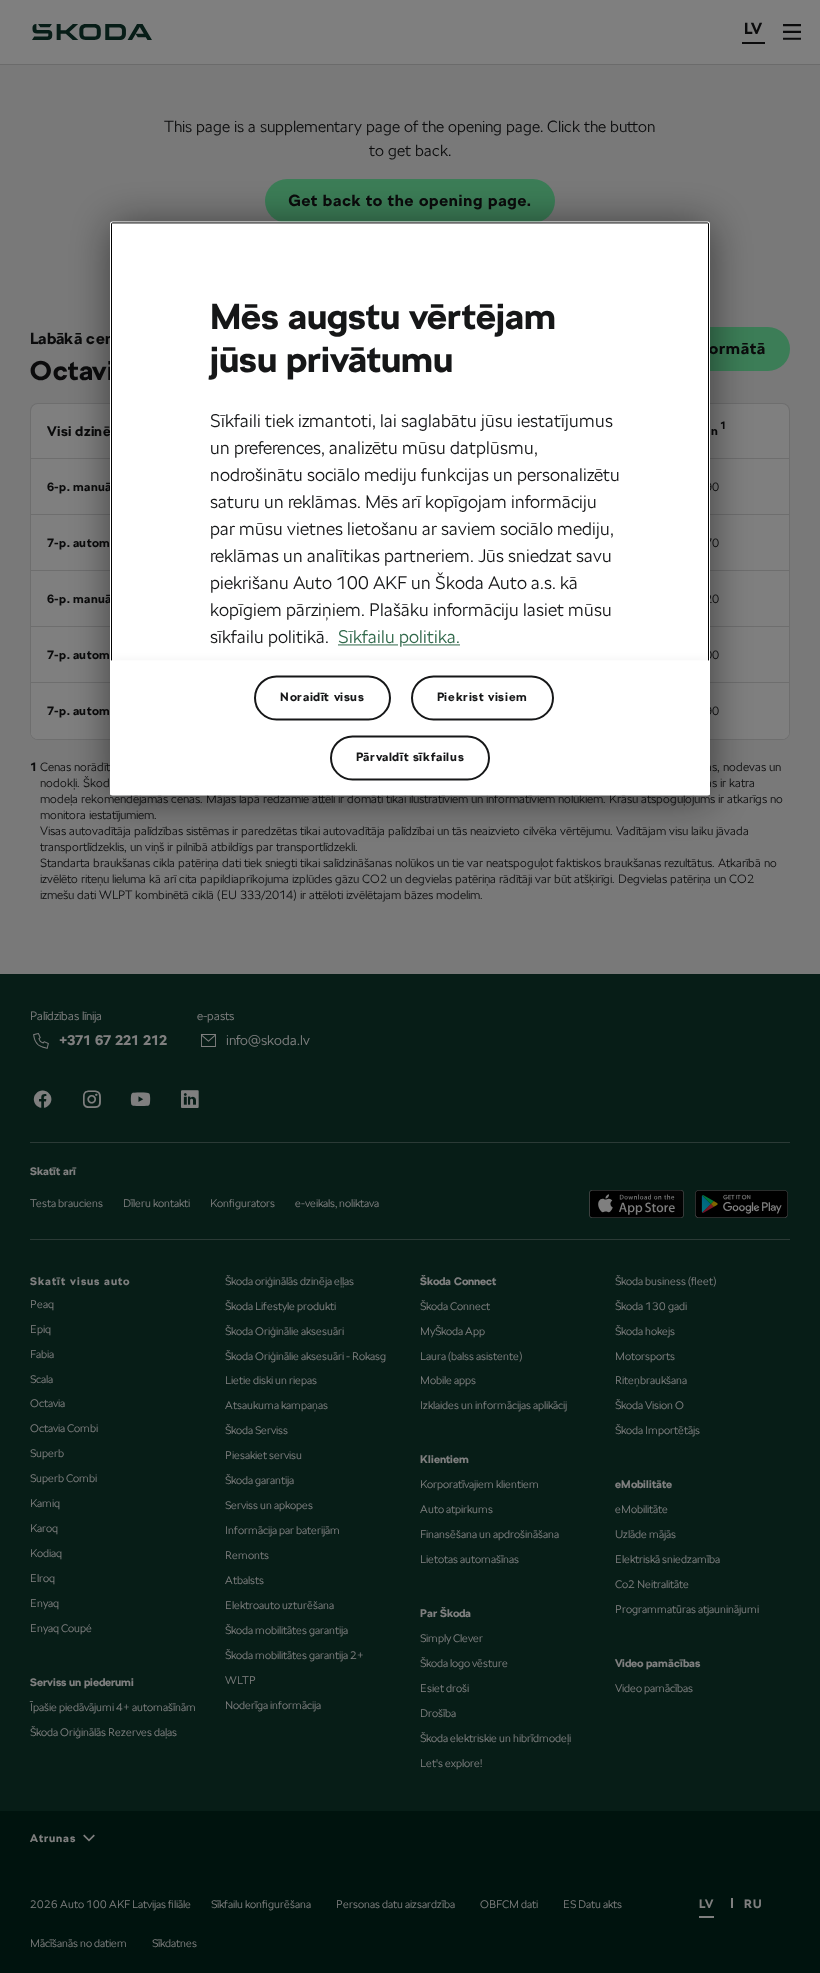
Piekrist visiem (482, 697)
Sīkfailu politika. (399, 636)
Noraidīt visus (322, 697)
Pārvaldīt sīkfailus (410, 757)
